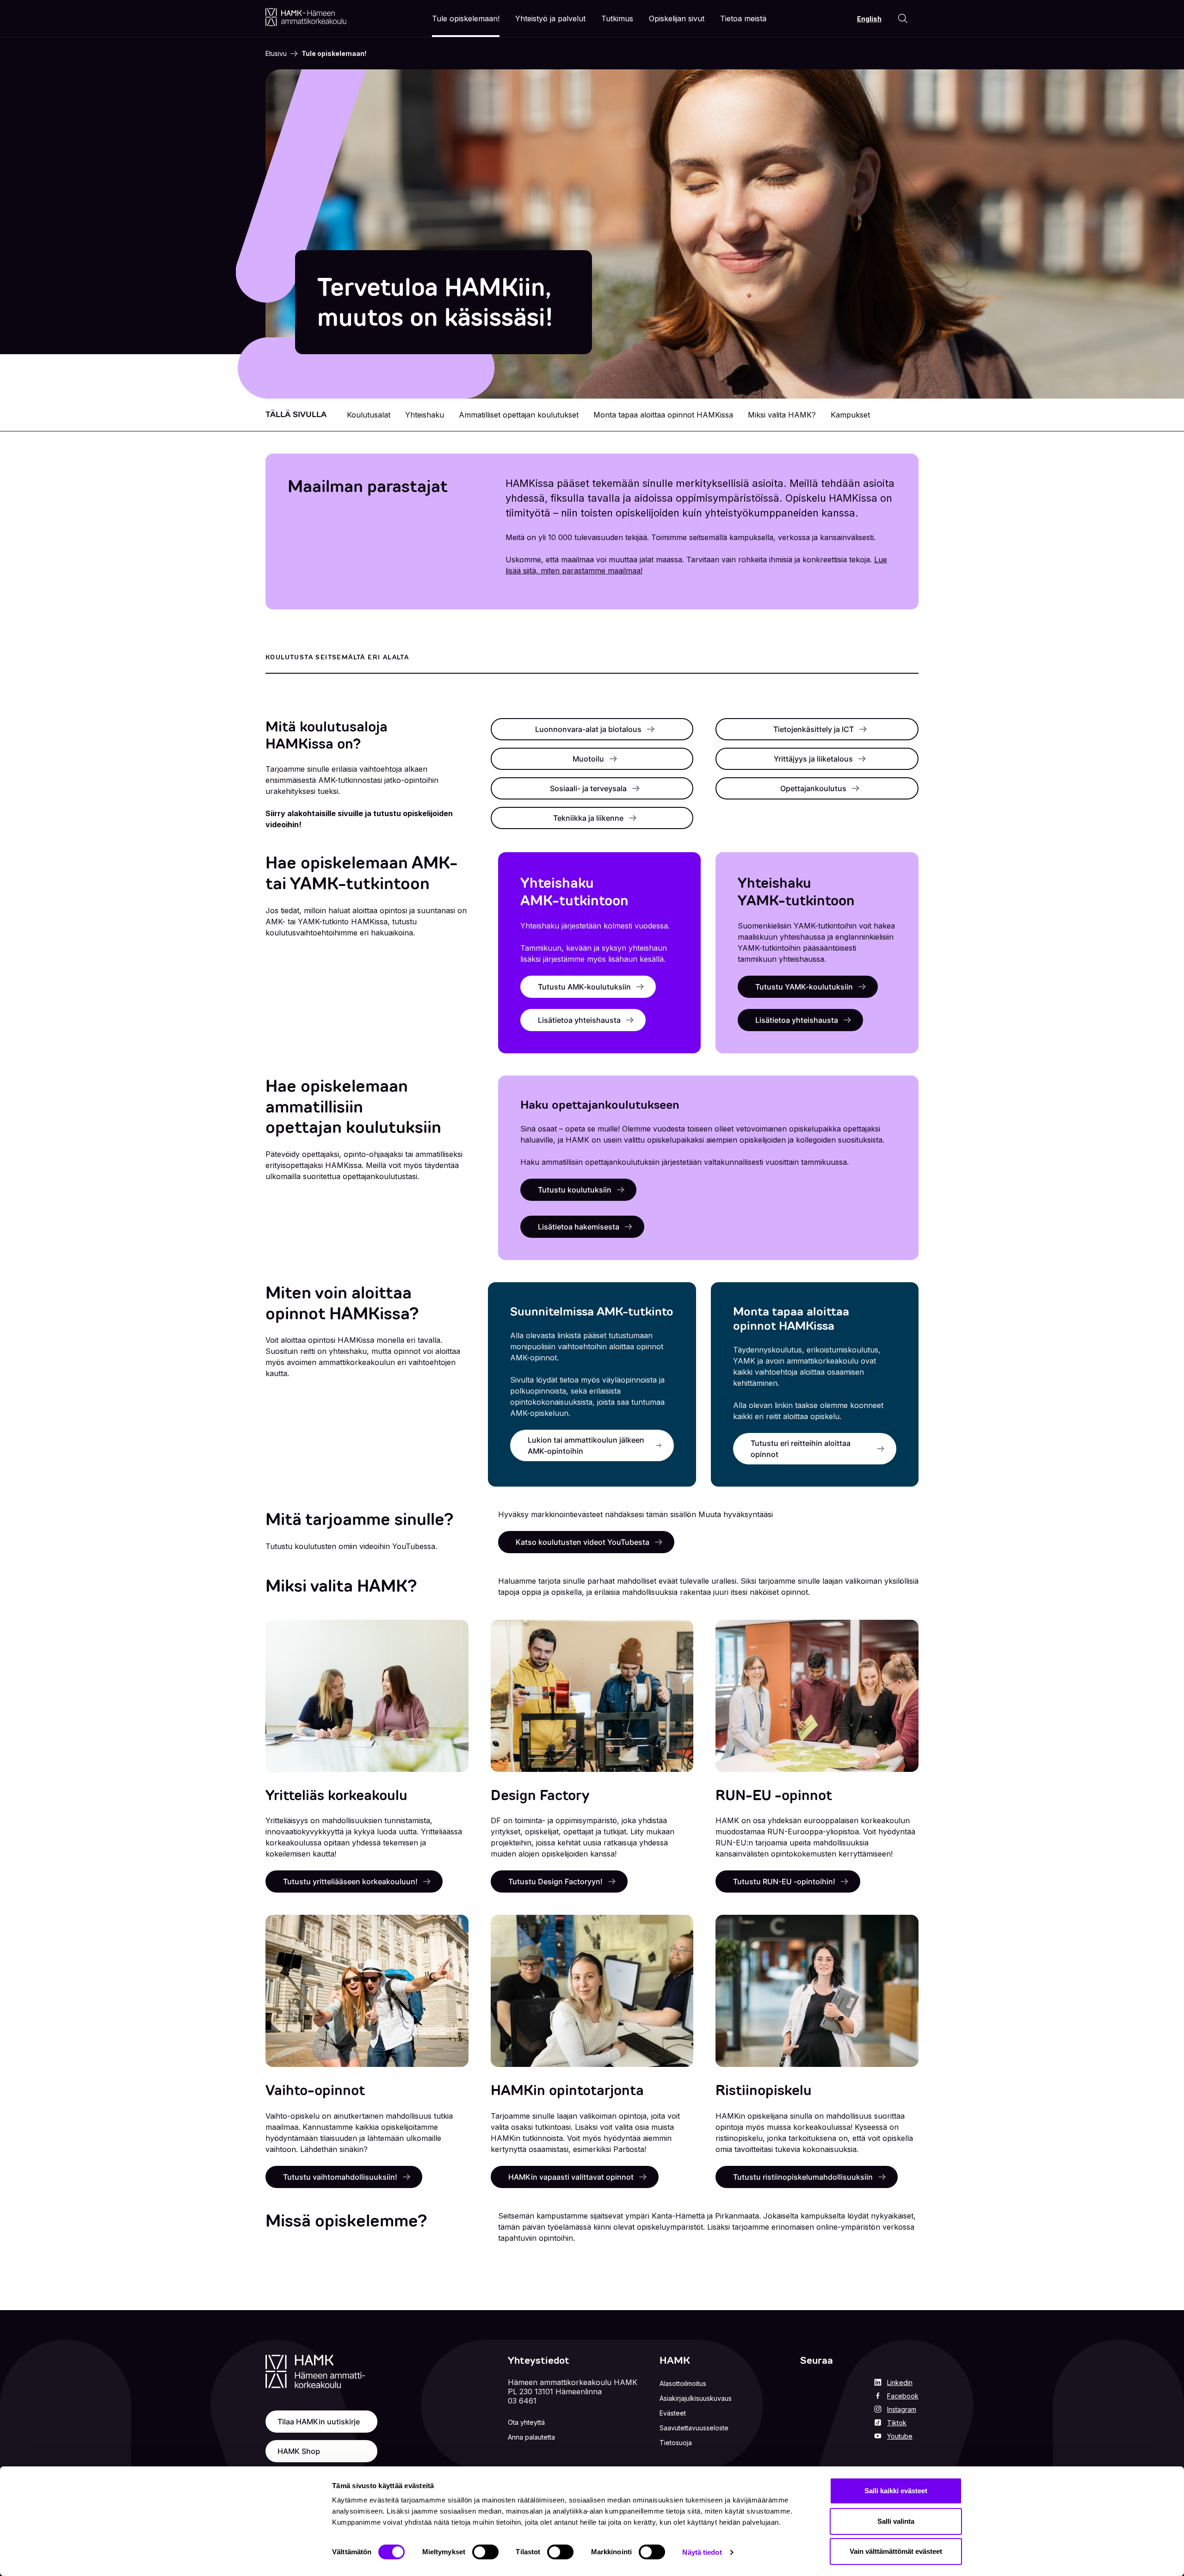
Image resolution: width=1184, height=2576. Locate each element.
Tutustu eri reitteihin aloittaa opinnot (801, 1449)
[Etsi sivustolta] (903, 18)
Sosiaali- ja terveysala (588, 788)
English (869, 19)
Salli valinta (896, 2521)
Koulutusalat (369, 415)
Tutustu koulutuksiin (575, 1190)
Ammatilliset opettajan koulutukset (519, 415)
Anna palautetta (531, 2437)
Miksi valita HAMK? (782, 415)
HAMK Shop (299, 2451)
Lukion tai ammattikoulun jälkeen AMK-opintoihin (586, 1445)
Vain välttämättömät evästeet (896, 2551)
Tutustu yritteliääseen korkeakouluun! (350, 1881)
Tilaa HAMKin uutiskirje (319, 2422)
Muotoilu (588, 759)
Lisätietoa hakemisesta (579, 1227)
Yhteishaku (425, 415)
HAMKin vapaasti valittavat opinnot (571, 2177)
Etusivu (276, 53)
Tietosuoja (676, 2443)
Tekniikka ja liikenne (588, 818)
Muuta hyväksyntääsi (736, 1514)
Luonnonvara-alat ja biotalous (588, 729)
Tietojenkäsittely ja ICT (814, 729)
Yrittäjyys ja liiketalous (813, 759)
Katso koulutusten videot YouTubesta (583, 1542)
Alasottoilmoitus (683, 2383)
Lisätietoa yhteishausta (579, 1020)
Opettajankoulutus (813, 788)
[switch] (485, 2552)
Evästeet (673, 2413)
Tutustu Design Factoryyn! (555, 1881)
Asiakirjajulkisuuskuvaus (696, 2398)
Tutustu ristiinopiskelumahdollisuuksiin (803, 2177)
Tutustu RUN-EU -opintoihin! (784, 1881)
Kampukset (850, 415)
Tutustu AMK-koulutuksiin (584, 987)
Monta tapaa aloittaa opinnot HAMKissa (663, 415)
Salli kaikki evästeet (896, 2491)
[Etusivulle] (306, 17)
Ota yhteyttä (526, 2422)
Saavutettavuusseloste (694, 2428)
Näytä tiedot (702, 2552)
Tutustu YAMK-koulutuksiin (804, 987)
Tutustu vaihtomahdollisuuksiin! (340, 2177)
